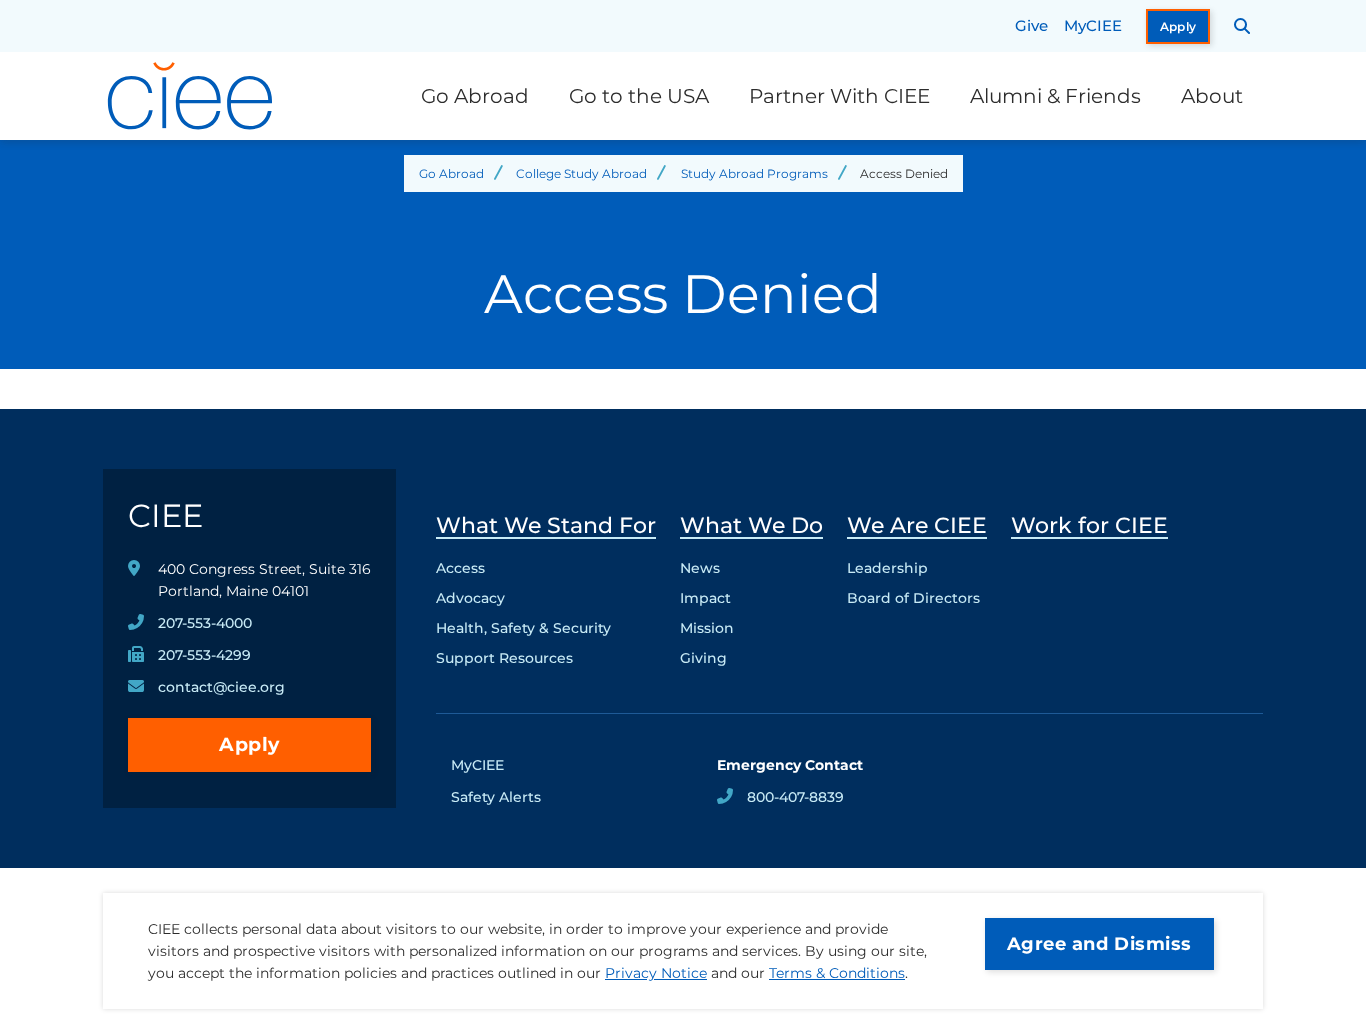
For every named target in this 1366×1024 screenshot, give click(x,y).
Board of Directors (913, 598)
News (700, 568)
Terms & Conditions (837, 973)
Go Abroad (475, 96)
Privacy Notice (656, 973)
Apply (1178, 26)
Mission (707, 628)
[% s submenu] (546, 663)
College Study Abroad (581, 173)
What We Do (751, 525)
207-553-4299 (204, 655)
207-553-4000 (205, 623)
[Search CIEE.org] (1242, 26)
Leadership (887, 568)
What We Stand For (546, 525)
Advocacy (470, 598)
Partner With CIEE (839, 96)
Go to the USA (639, 96)
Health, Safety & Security (523, 628)
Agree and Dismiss (1099, 944)
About (1212, 96)
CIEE (165, 515)
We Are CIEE (917, 525)
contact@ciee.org (221, 687)
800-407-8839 (795, 797)
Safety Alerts (496, 797)
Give (1031, 25)
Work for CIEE (1089, 525)
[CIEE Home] (193, 96)
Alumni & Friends (1055, 96)
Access (460, 568)
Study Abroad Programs (754, 173)
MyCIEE (1093, 25)
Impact (705, 598)
